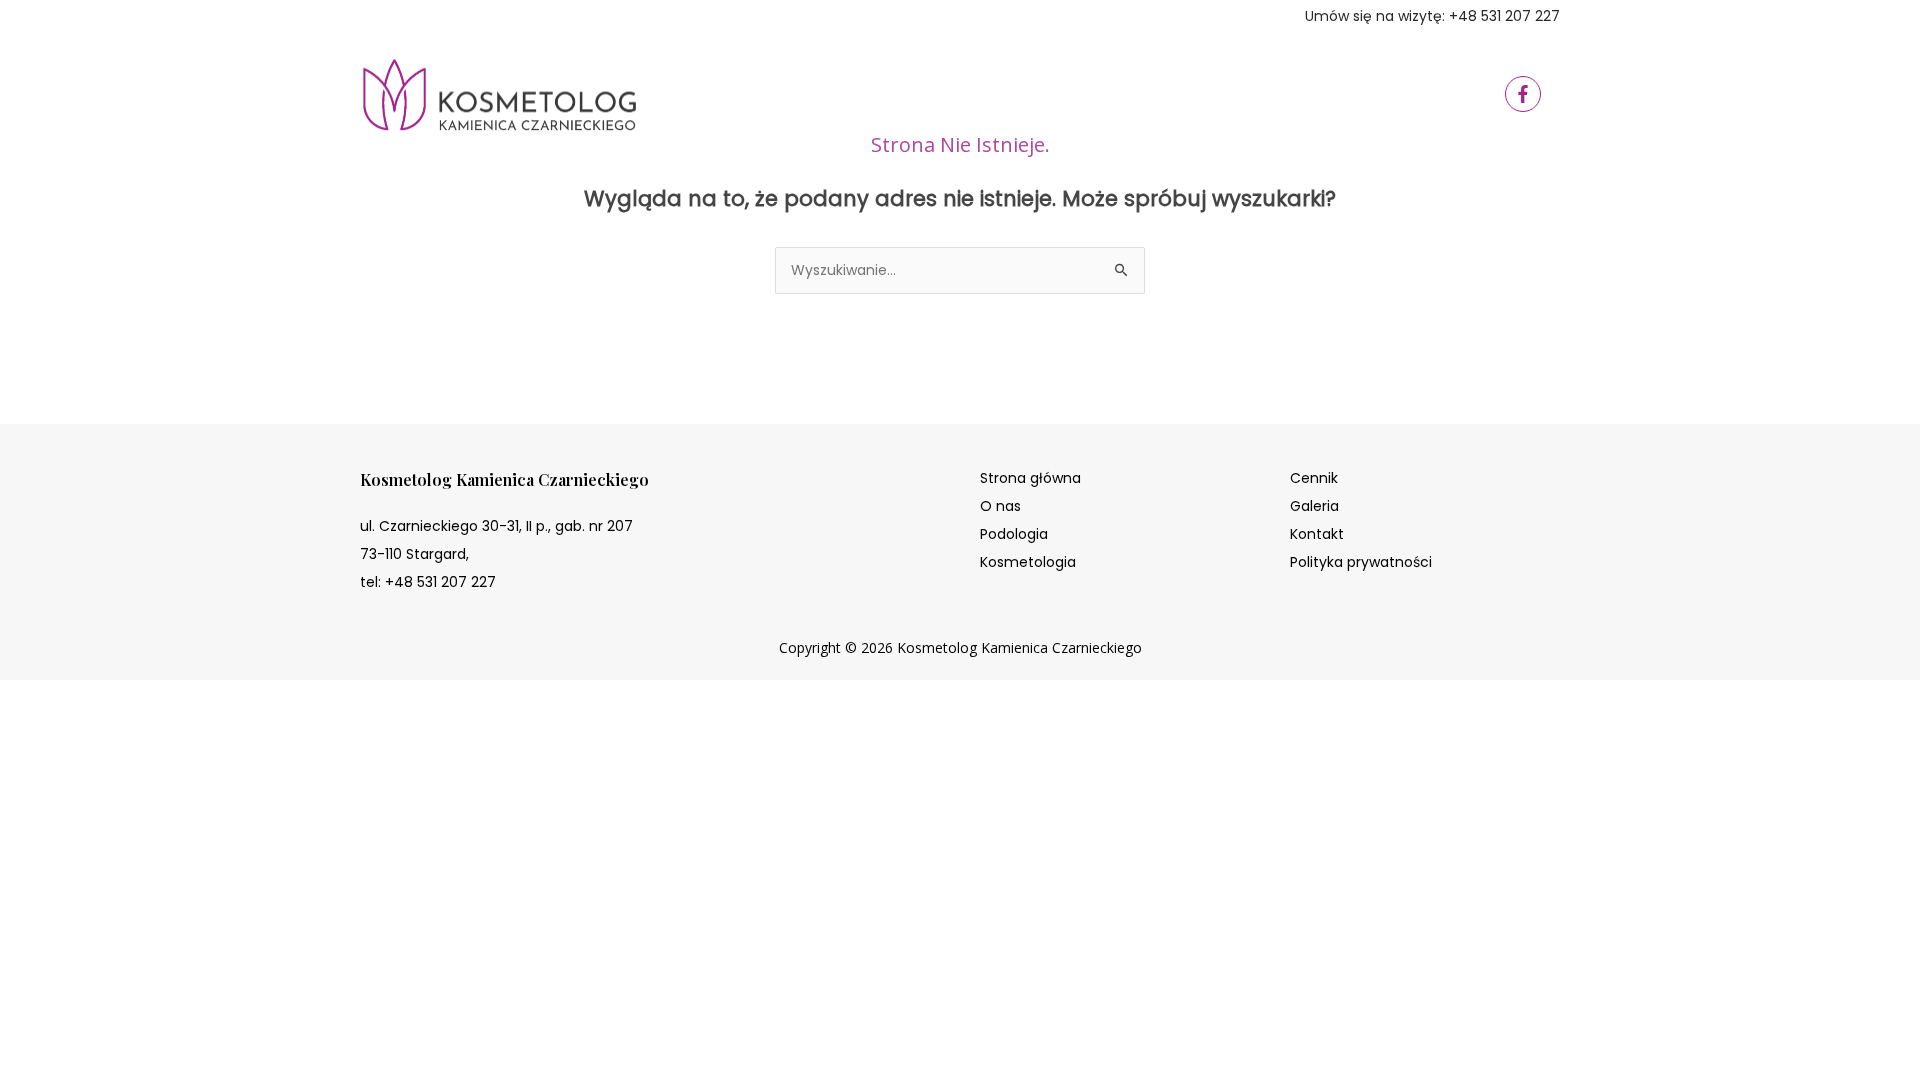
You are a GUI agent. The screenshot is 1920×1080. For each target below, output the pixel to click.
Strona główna (1030, 478)
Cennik (1314, 478)
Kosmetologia (1028, 562)
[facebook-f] (1525, 94)
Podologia (1014, 534)
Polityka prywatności (1361, 562)
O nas (1000, 506)
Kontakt (1317, 534)
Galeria (1314, 506)
